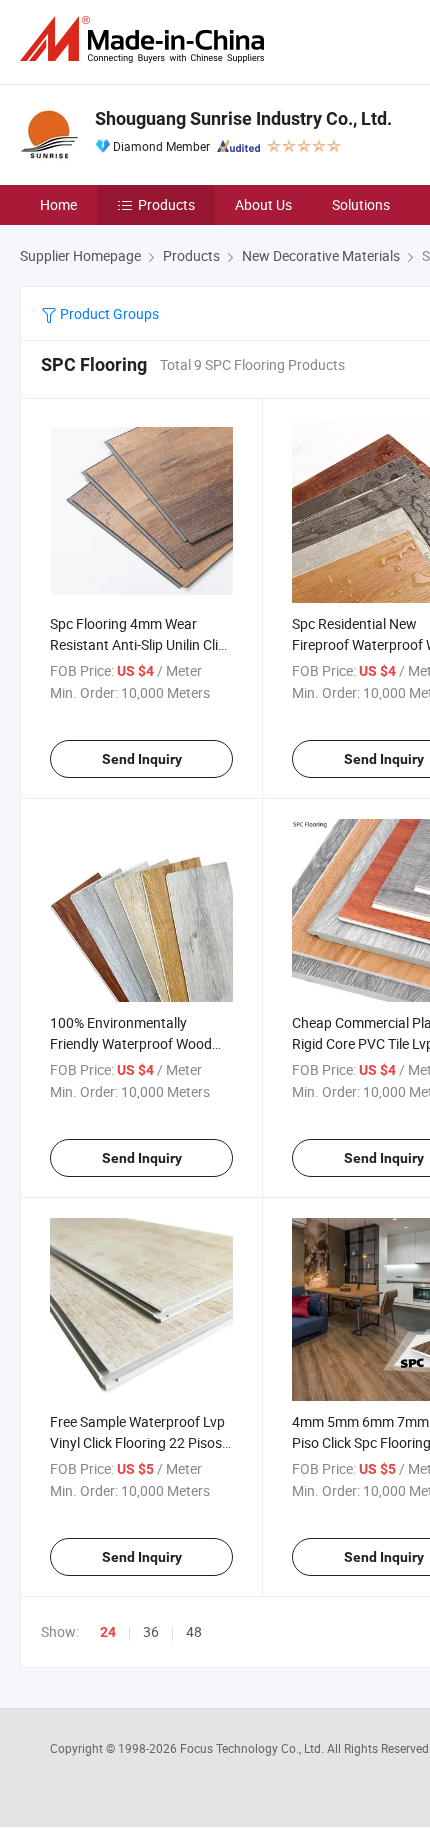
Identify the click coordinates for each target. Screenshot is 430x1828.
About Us (263, 204)
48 (194, 1631)
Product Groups (108, 313)
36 (151, 1631)
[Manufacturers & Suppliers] (146, 39)
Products (166, 204)
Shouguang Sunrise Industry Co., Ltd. (243, 118)
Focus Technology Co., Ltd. (253, 1748)
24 (108, 1632)
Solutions (361, 204)
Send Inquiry (142, 759)
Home (58, 204)
